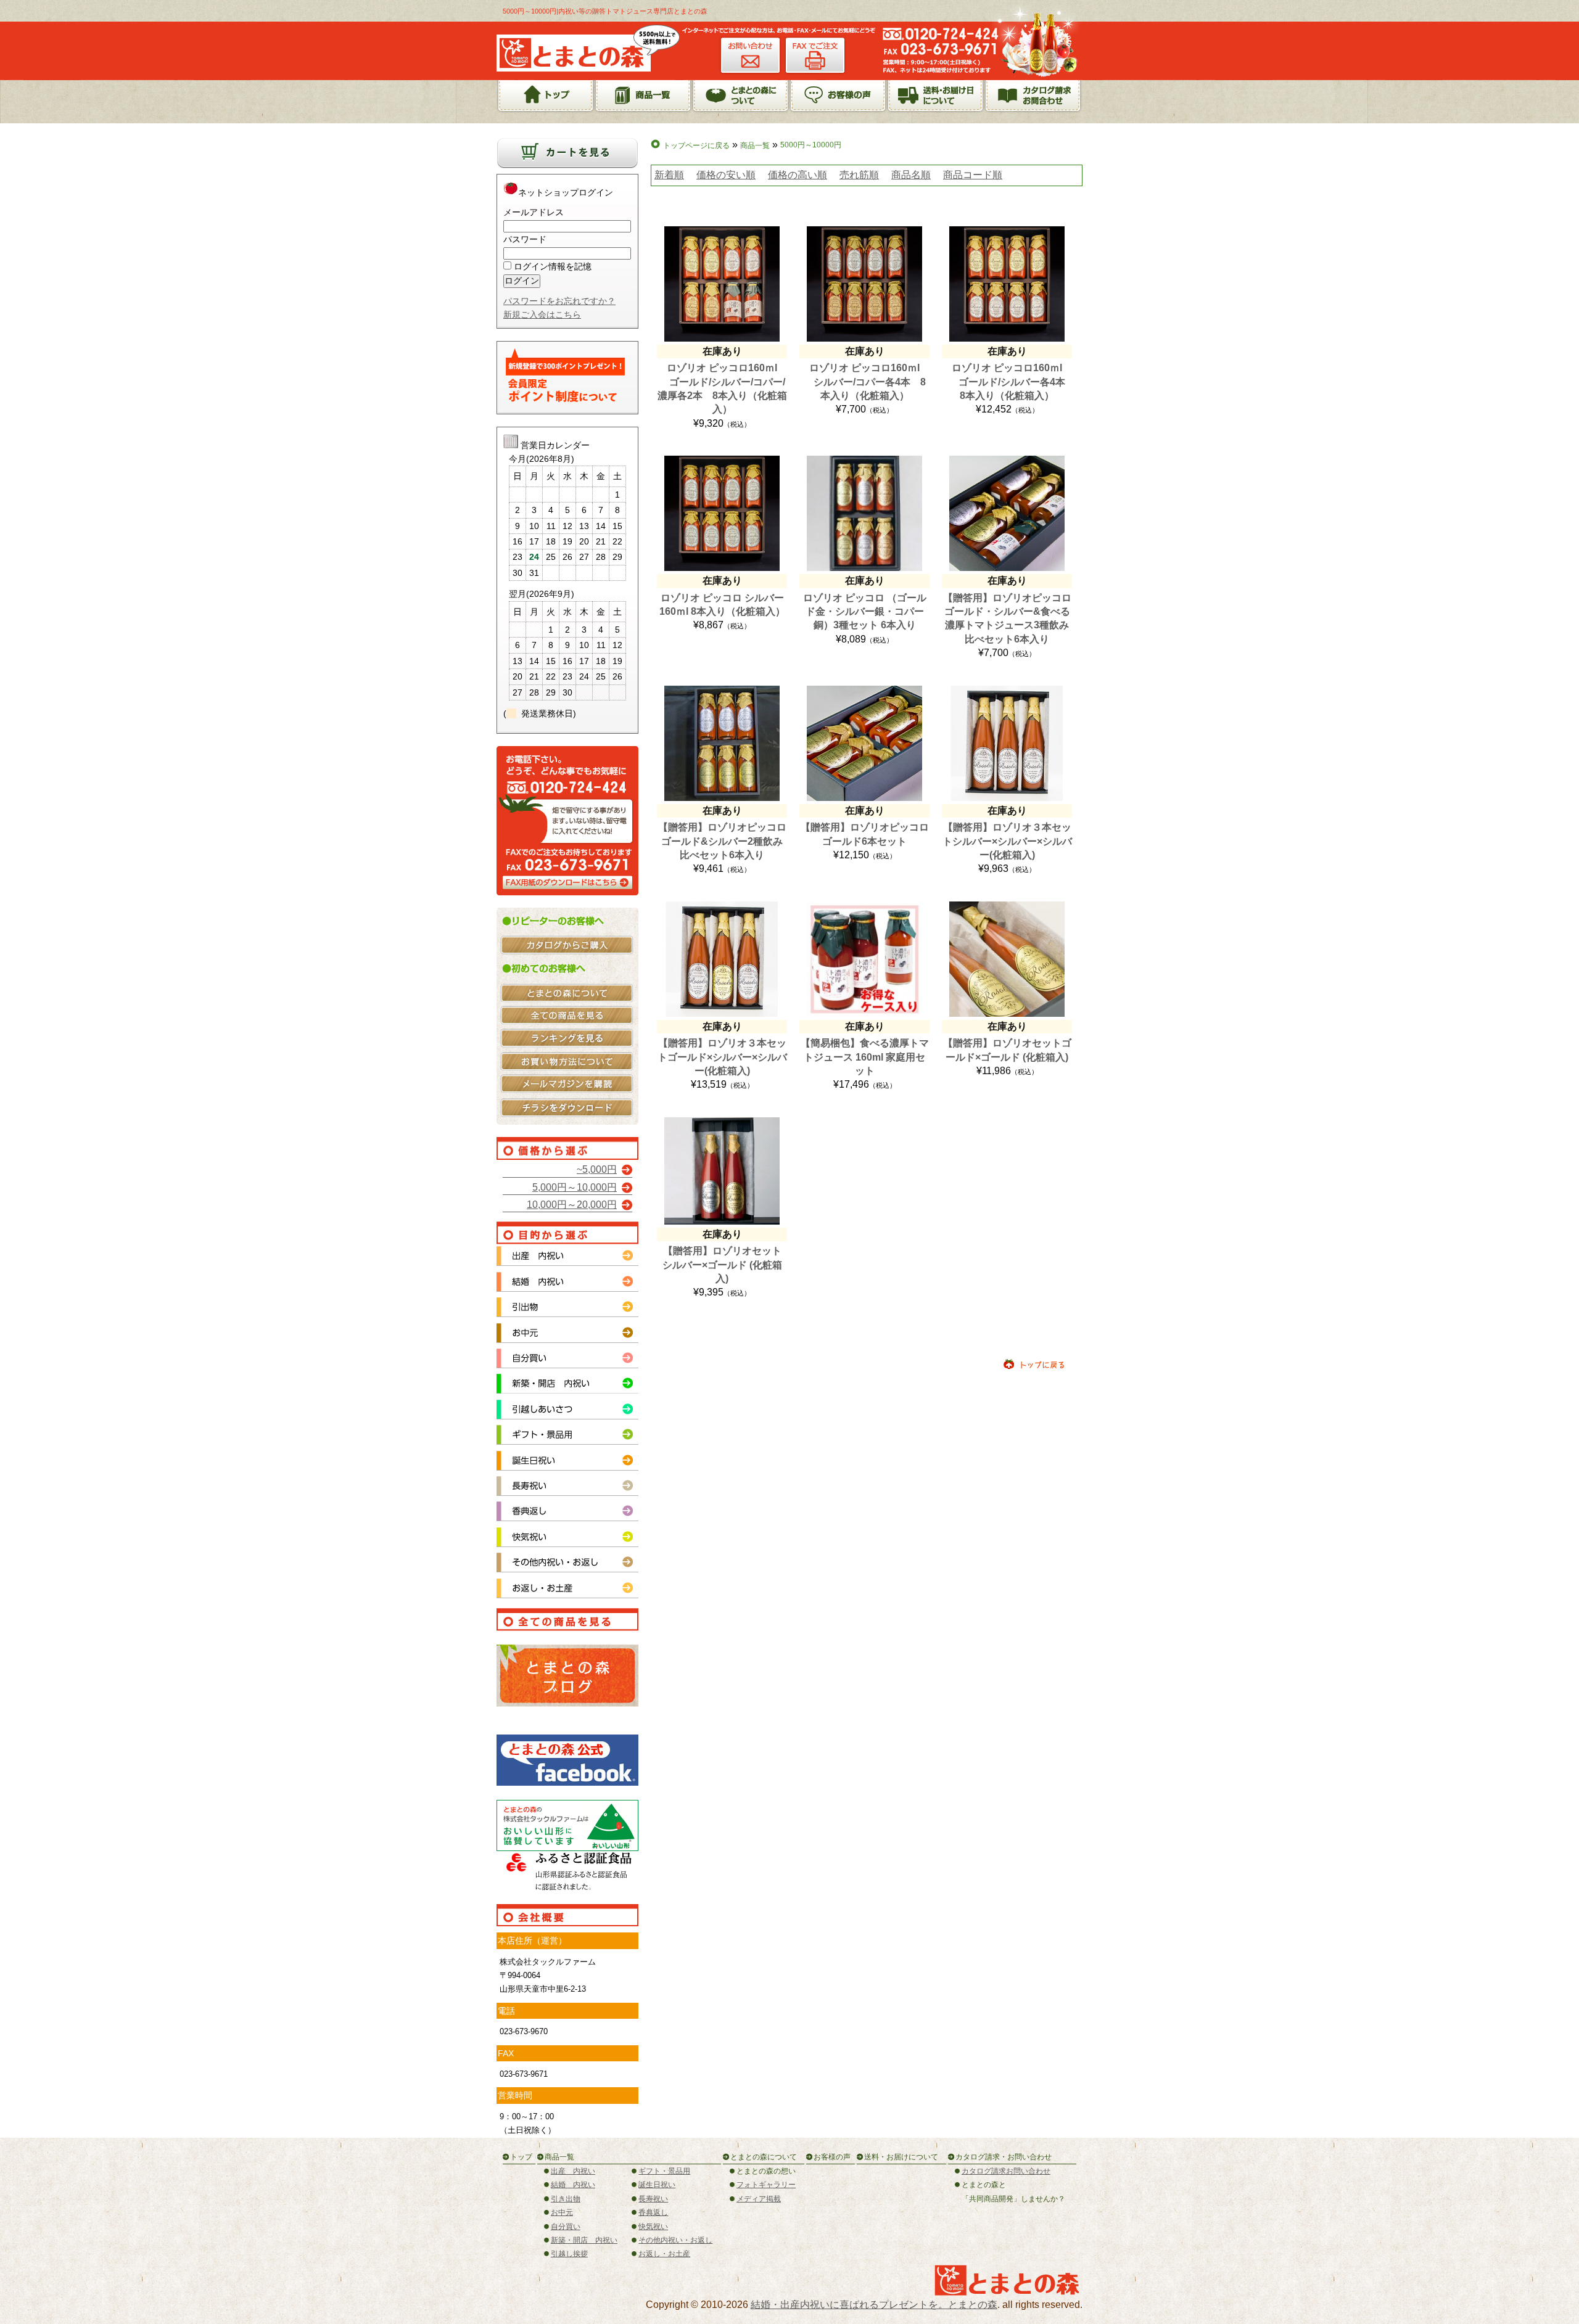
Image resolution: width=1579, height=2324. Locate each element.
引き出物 (566, 2199)
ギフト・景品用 (664, 2171)
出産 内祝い (573, 2171)
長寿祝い (653, 2199)
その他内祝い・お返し (675, 2240)
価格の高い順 (798, 175)
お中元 (562, 2212)
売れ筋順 (859, 175)
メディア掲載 (759, 2199)
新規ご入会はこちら (542, 314)
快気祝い (653, 2227)
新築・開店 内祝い (584, 2240)
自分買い (566, 2227)
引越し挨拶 (569, 2254)
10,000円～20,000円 (572, 1205)
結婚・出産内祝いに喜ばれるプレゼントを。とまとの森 (874, 2305)
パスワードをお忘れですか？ (559, 301)
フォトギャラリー (766, 2185)
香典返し (653, 2212)
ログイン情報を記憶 (551, 266)
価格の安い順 (726, 175)
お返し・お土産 (664, 2254)
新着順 (669, 175)
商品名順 (911, 175)
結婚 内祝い (573, 2185)
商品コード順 (973, 175)
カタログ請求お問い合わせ (1006, 2171)
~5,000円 (597, 1169)
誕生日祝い (657, 2185)
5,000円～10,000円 (575, 1187)
